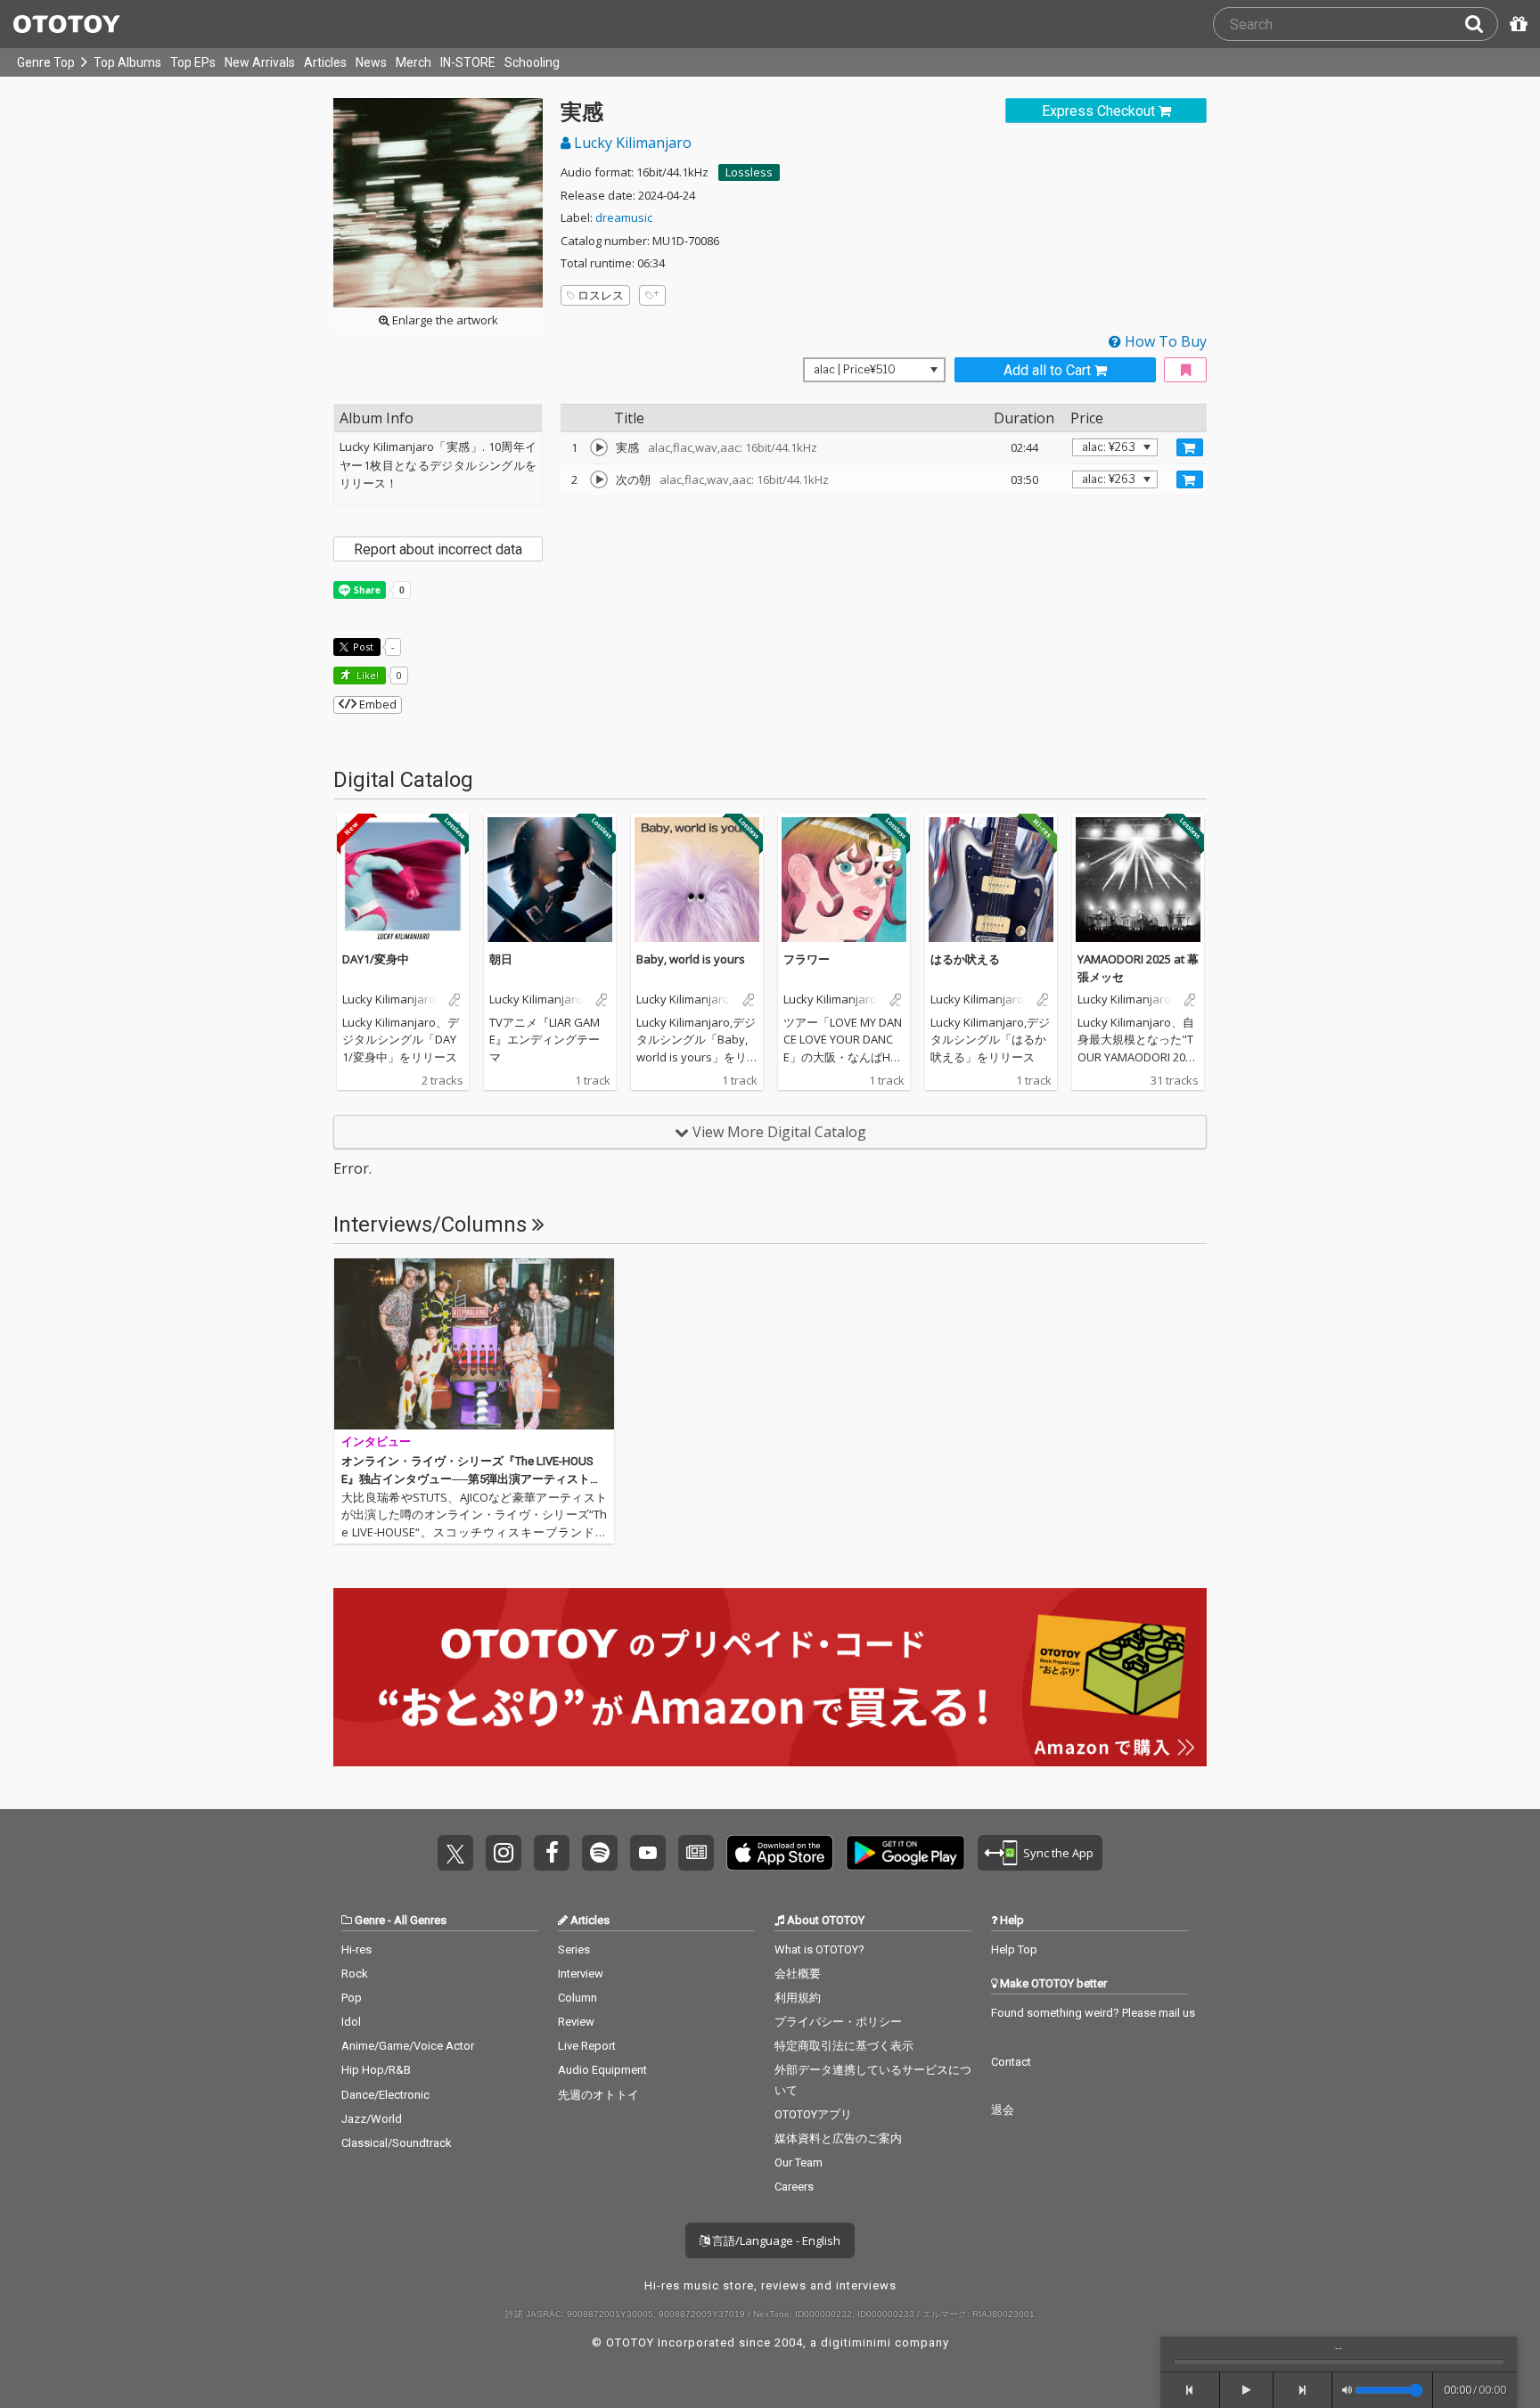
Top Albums (127, 62)
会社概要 (798, 1974)
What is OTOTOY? (819, 1949)
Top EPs (193, 62)
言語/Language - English (775, 2240)
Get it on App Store (780, 1853)
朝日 (501, 959)
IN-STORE (468, 62)
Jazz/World (372, 2119)
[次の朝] (599, 479)
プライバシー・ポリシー (838, 2022)
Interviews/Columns (433, 1224)
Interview (581, 1974)
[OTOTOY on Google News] (696, 1853)
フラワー (807, 959)
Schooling (532, 62)
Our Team (799, 2162)
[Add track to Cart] (1190, 447)
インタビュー (376, 1442)
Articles (325, 62)
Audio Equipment (602, 2070)
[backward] (1190, 2390)
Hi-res (356, 1949)
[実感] (599, 447)
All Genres (420, 1920)
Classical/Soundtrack (397, 2143)
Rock (355, 1974)
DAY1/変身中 (376, 959)
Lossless (749, 172)
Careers (794, 2187)
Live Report (587, 2046)
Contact (1011, 2062)
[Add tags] (652, 295)
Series (574, 1949)
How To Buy (1164, 341)
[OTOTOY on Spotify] (600, 1853)
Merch (414, 62)
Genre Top (46, 62)
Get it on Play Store (905, 1853)
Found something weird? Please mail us (1093, 2013)
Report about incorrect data (438, 549)
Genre (370, 1920)
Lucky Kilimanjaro (631, 143)
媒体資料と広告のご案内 (838, 2138)
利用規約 (798, 1998)
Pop (352, 1998)
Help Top (1014, 1949)
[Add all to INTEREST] (1185, 370)
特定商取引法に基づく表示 (844, 2046)
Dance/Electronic (385, 2095)
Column (577, 1998)
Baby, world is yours (691, 959)
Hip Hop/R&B (376, 2070)
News (371, 62)
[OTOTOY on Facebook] (552, 1853)
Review (576, 2022)
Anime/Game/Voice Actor (408, 2046)
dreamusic (624, 217)
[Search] (1481, 24)
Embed (377, 704)
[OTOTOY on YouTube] (648, 1853)
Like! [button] (366, 675)
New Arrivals (260, 62)
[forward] (1303, 2390)
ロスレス (601, 295)
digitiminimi (856, 2342)
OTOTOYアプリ (813, 2114)
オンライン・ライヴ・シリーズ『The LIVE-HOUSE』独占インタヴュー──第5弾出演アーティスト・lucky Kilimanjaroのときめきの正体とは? (473, 1478)
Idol (351, 2022)
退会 (1003, 2110)
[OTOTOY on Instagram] (504, 1853)
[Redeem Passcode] (1516, 24)
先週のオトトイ (598, 2095)
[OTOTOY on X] (455, 1853)
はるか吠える (965, 959)
